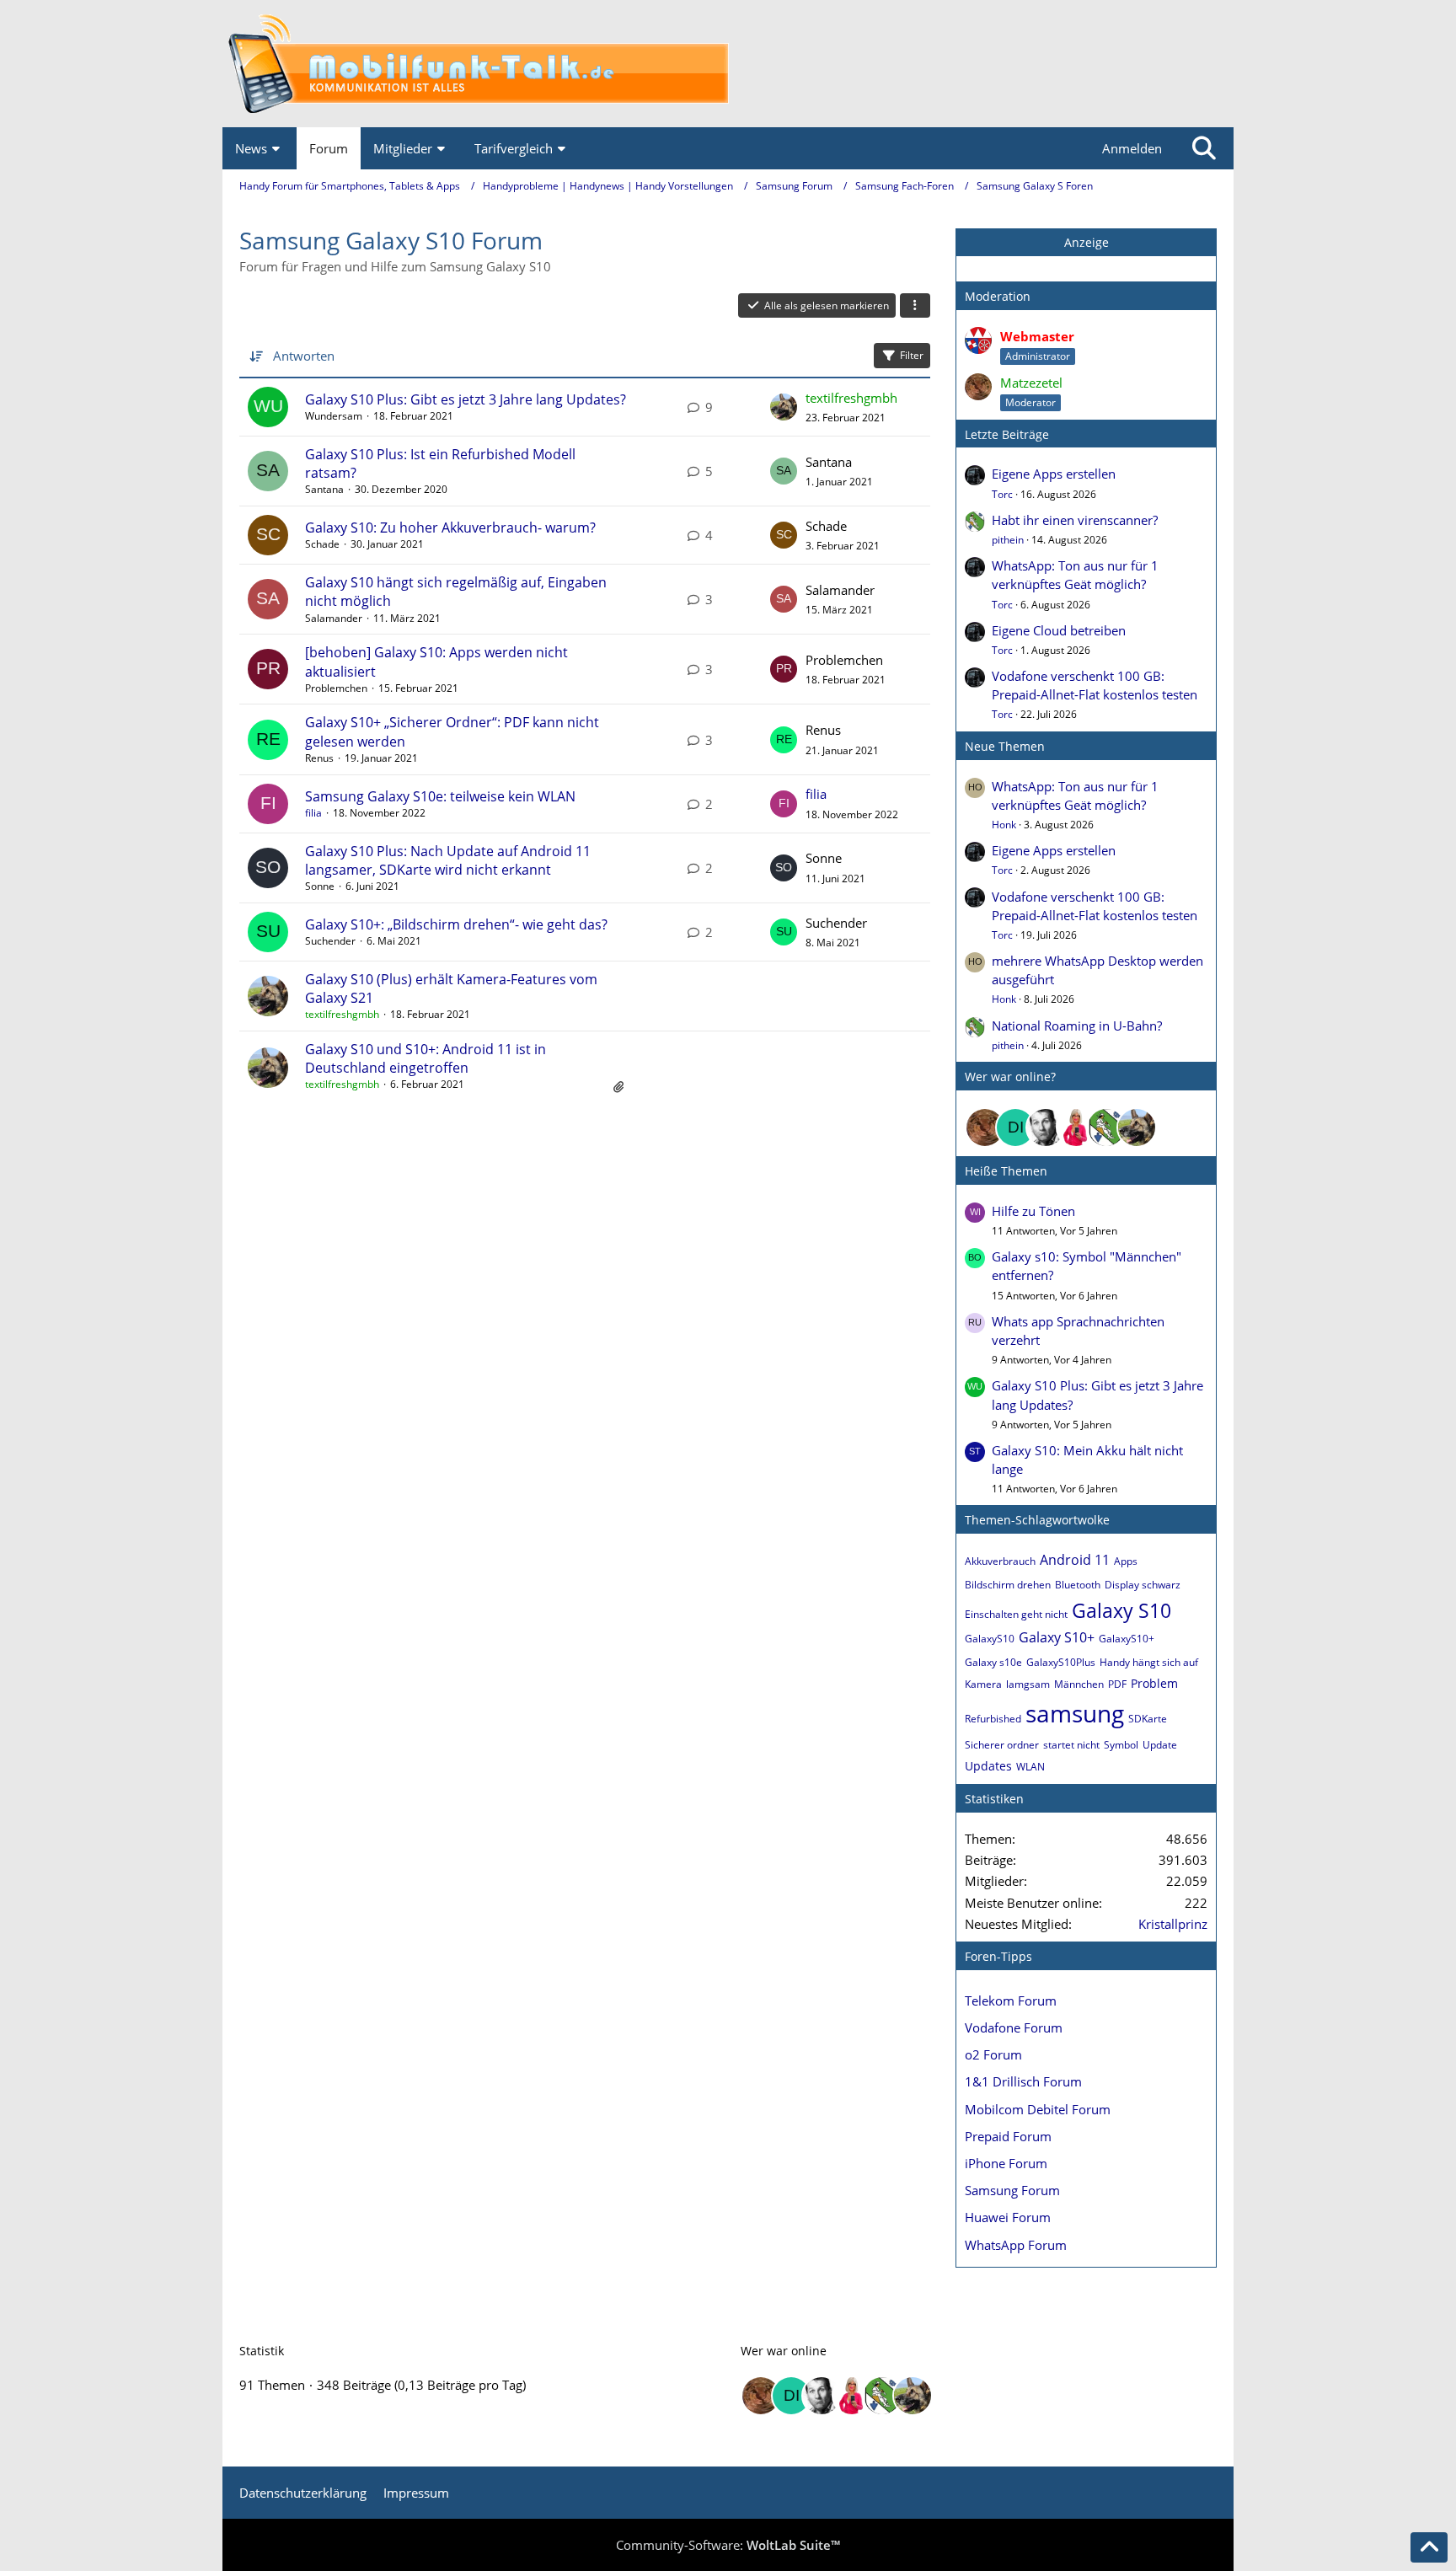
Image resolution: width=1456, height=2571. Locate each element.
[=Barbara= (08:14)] (1076, 1127)
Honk (1004, 825)
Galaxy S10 (1121, 1610)
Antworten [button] (304, 356)
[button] (915, 306)
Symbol (1121, 1745)
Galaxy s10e (993, 1662)
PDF (1117, 1684)
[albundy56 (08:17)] (1046, 1127)
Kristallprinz (1173, 1924)
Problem (1154, 1683)
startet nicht (1071, 1745)
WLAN (1030, 1767)
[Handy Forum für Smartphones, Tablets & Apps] (728, 64)
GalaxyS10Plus (1061, 1662)
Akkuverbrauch (1000, 1561)
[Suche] (1204, 148)
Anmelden (1132, 148)
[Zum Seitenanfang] (1429, 2547)
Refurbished (993, 1719)
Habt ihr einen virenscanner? (1075, 520)
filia (313, 813)
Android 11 (1075, 1560)
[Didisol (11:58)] (1015, 1127)
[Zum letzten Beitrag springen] (784, 407)
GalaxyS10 (990, 1639)
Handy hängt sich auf (1149, 1662)
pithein (1008, 540)
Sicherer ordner (1002, 1745)
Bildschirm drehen (1008, 1585)
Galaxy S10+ (1057, 1637)
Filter (912, 355)
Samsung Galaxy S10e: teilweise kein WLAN (440, 796)
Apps (1126, 1561)
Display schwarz (1143, 1585)
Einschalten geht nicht (1016, 1614)
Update (1160, 1745)
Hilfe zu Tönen (1033, 1211)
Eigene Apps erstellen (1054, 474)
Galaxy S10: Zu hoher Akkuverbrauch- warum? (450, 528)
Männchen (1079, 1684)
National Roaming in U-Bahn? (1077, 1026)
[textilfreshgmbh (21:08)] (1137, 1127)
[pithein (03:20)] (1106, 1127)
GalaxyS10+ (1127, 1639)
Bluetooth (1078, 1585)
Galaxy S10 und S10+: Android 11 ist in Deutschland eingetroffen (426, 1058)
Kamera (983, 1684)
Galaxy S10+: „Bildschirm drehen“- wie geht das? (456, 924)
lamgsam (1028, 1684)
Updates (988, 1766)
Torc (1002, 494)
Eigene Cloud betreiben (1059, 630)
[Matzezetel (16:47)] (985, 1127)
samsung (1075, 1713)
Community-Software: (728, 2545)
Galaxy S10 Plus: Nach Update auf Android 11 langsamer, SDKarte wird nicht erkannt (448, 860)
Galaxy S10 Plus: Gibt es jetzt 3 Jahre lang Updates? (466, 399)
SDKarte (1148, 1719)
